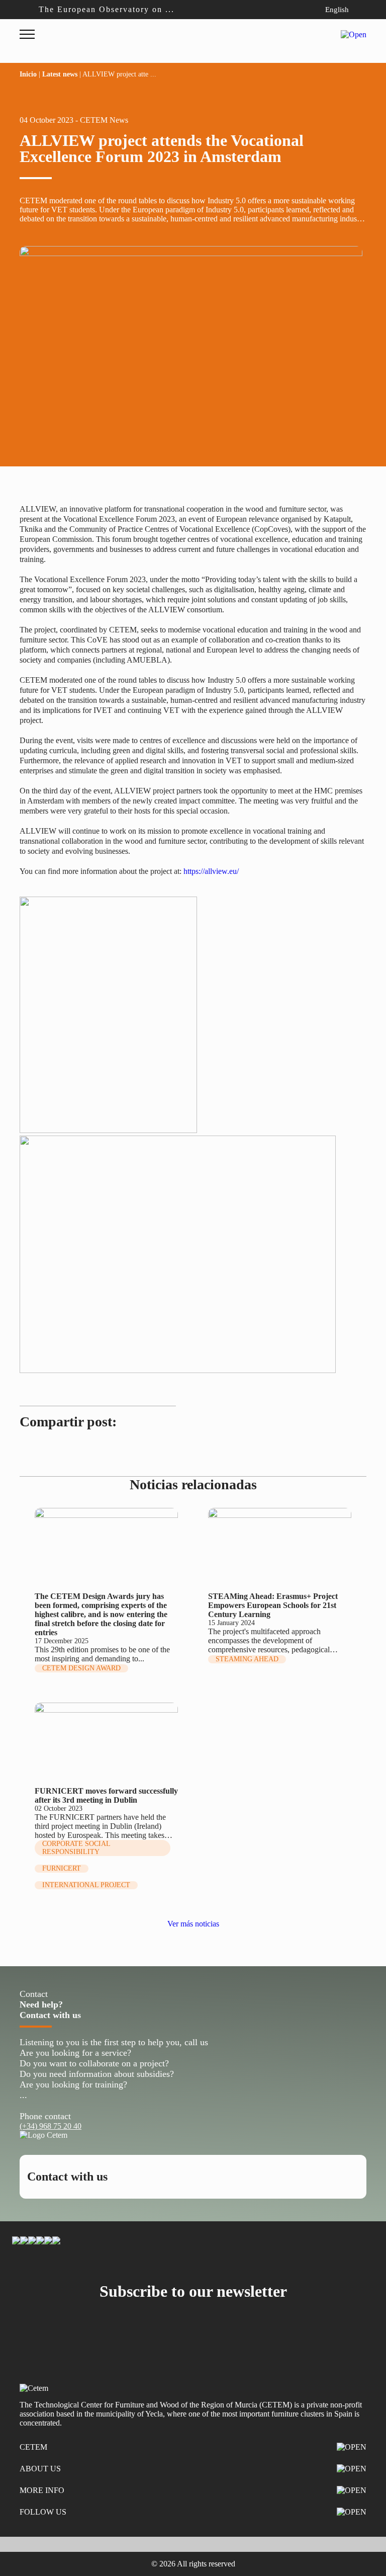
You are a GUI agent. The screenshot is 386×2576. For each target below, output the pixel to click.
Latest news (60, 74)
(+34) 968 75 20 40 (51, 2126)
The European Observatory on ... (107, 9)
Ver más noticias (193, 1924)
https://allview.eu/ (211, 871)
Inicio (28, 74)
